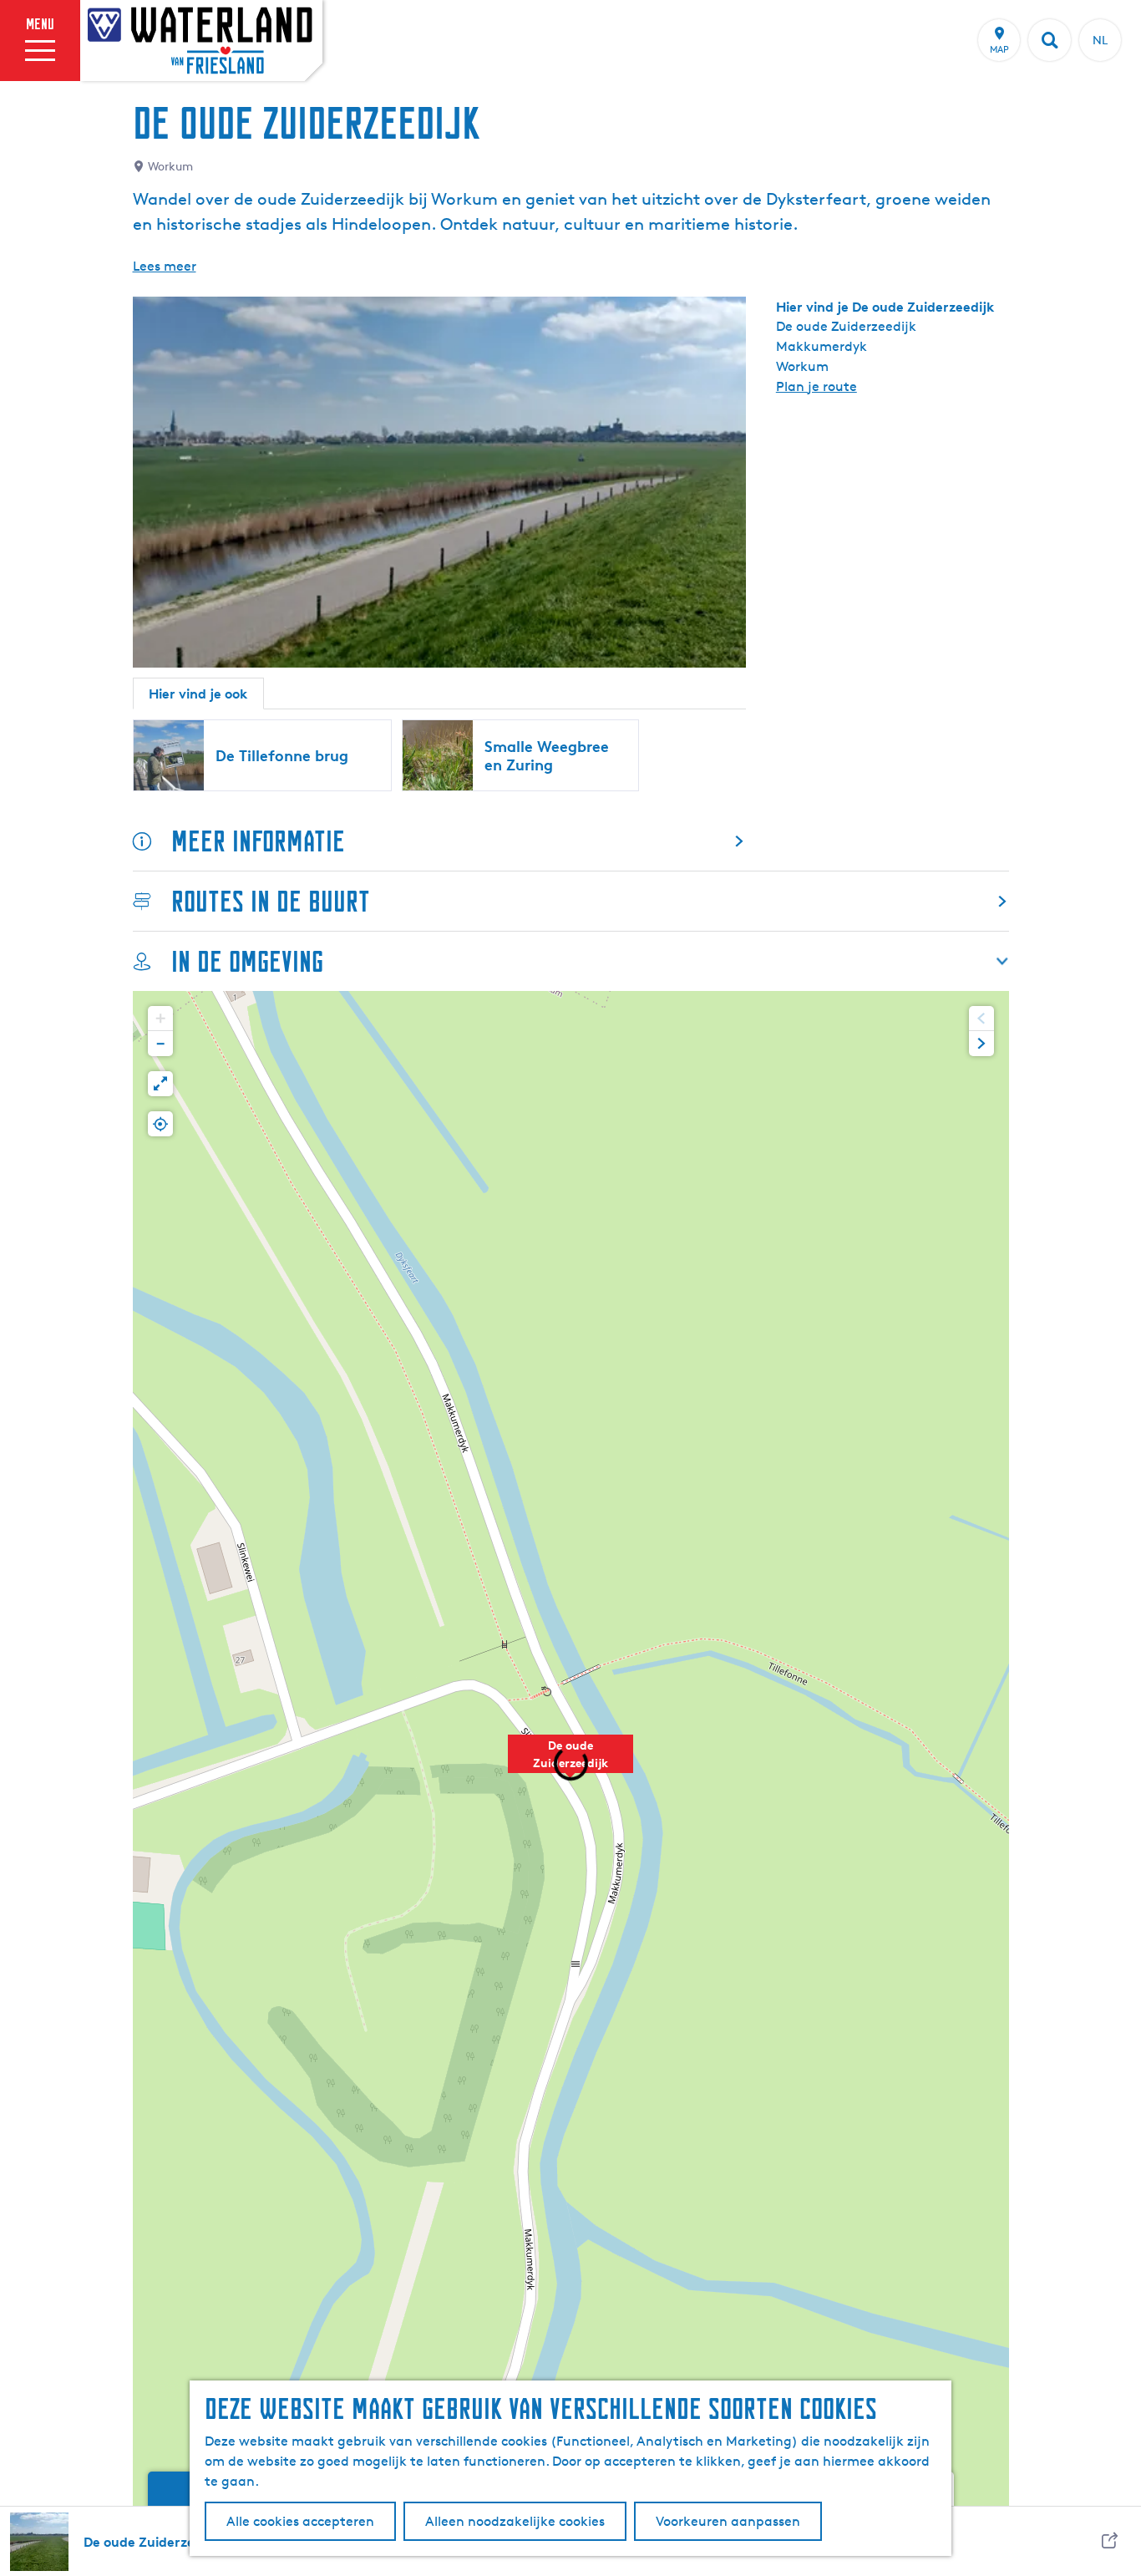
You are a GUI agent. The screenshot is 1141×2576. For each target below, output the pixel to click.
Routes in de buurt (271, 901)
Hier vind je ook (198, 694)
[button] (160, 1019)
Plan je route (816, 386)
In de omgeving (247, 961)
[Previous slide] (981, 1019)
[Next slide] (981, 1044)
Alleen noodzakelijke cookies (515, 2521)
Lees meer (165, 266)
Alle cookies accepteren (300, 2521)
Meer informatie (258, 841)
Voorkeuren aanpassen (728, 2521)
